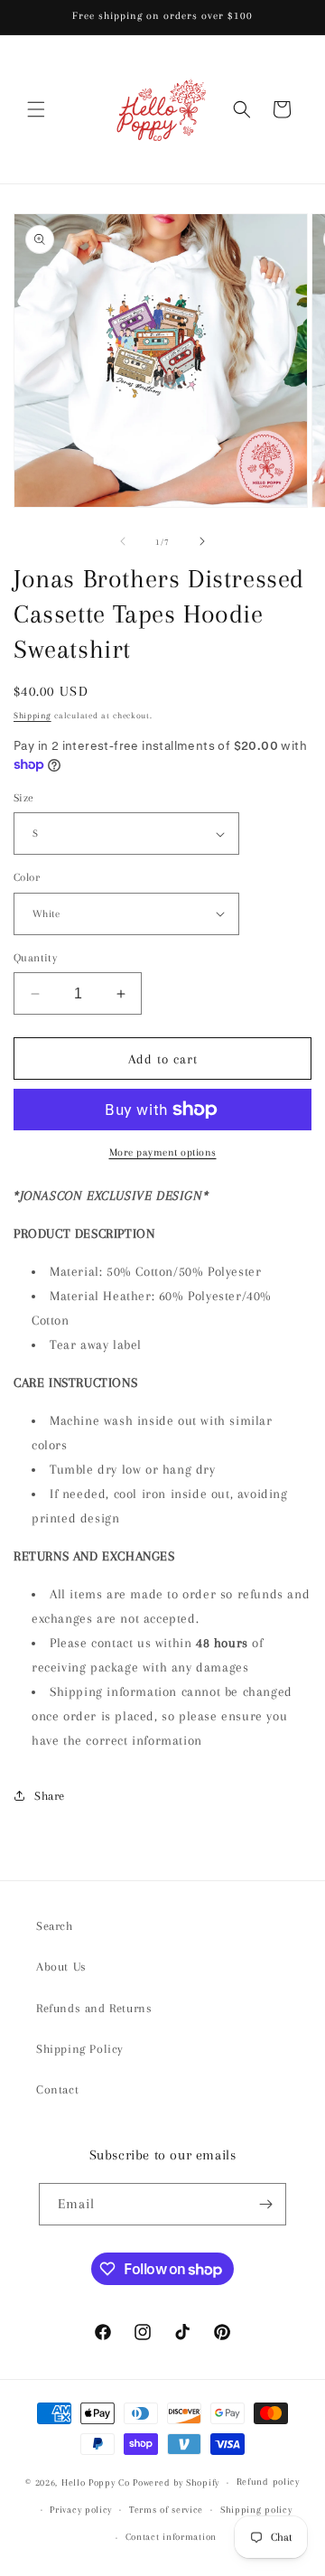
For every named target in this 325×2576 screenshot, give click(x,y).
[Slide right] (202, 541)
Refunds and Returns (94, 2008)
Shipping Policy (80, 2049)
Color (27, 877)
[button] (36, 109)
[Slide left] (123, 541)
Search (55, 1926)
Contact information (171, 2537)
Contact (57, 2089)
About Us (61, 1967)
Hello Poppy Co (96, 2482)
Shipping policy (256, 2510)
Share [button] (50, 1796)
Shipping (32, 715)
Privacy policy (81, 2510)
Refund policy (268, 2482)
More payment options (163, 1152)
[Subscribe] (265, 2204)
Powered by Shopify (176, 2482)
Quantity (35, 958)
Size (24, 798)
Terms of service (166, 2510)
